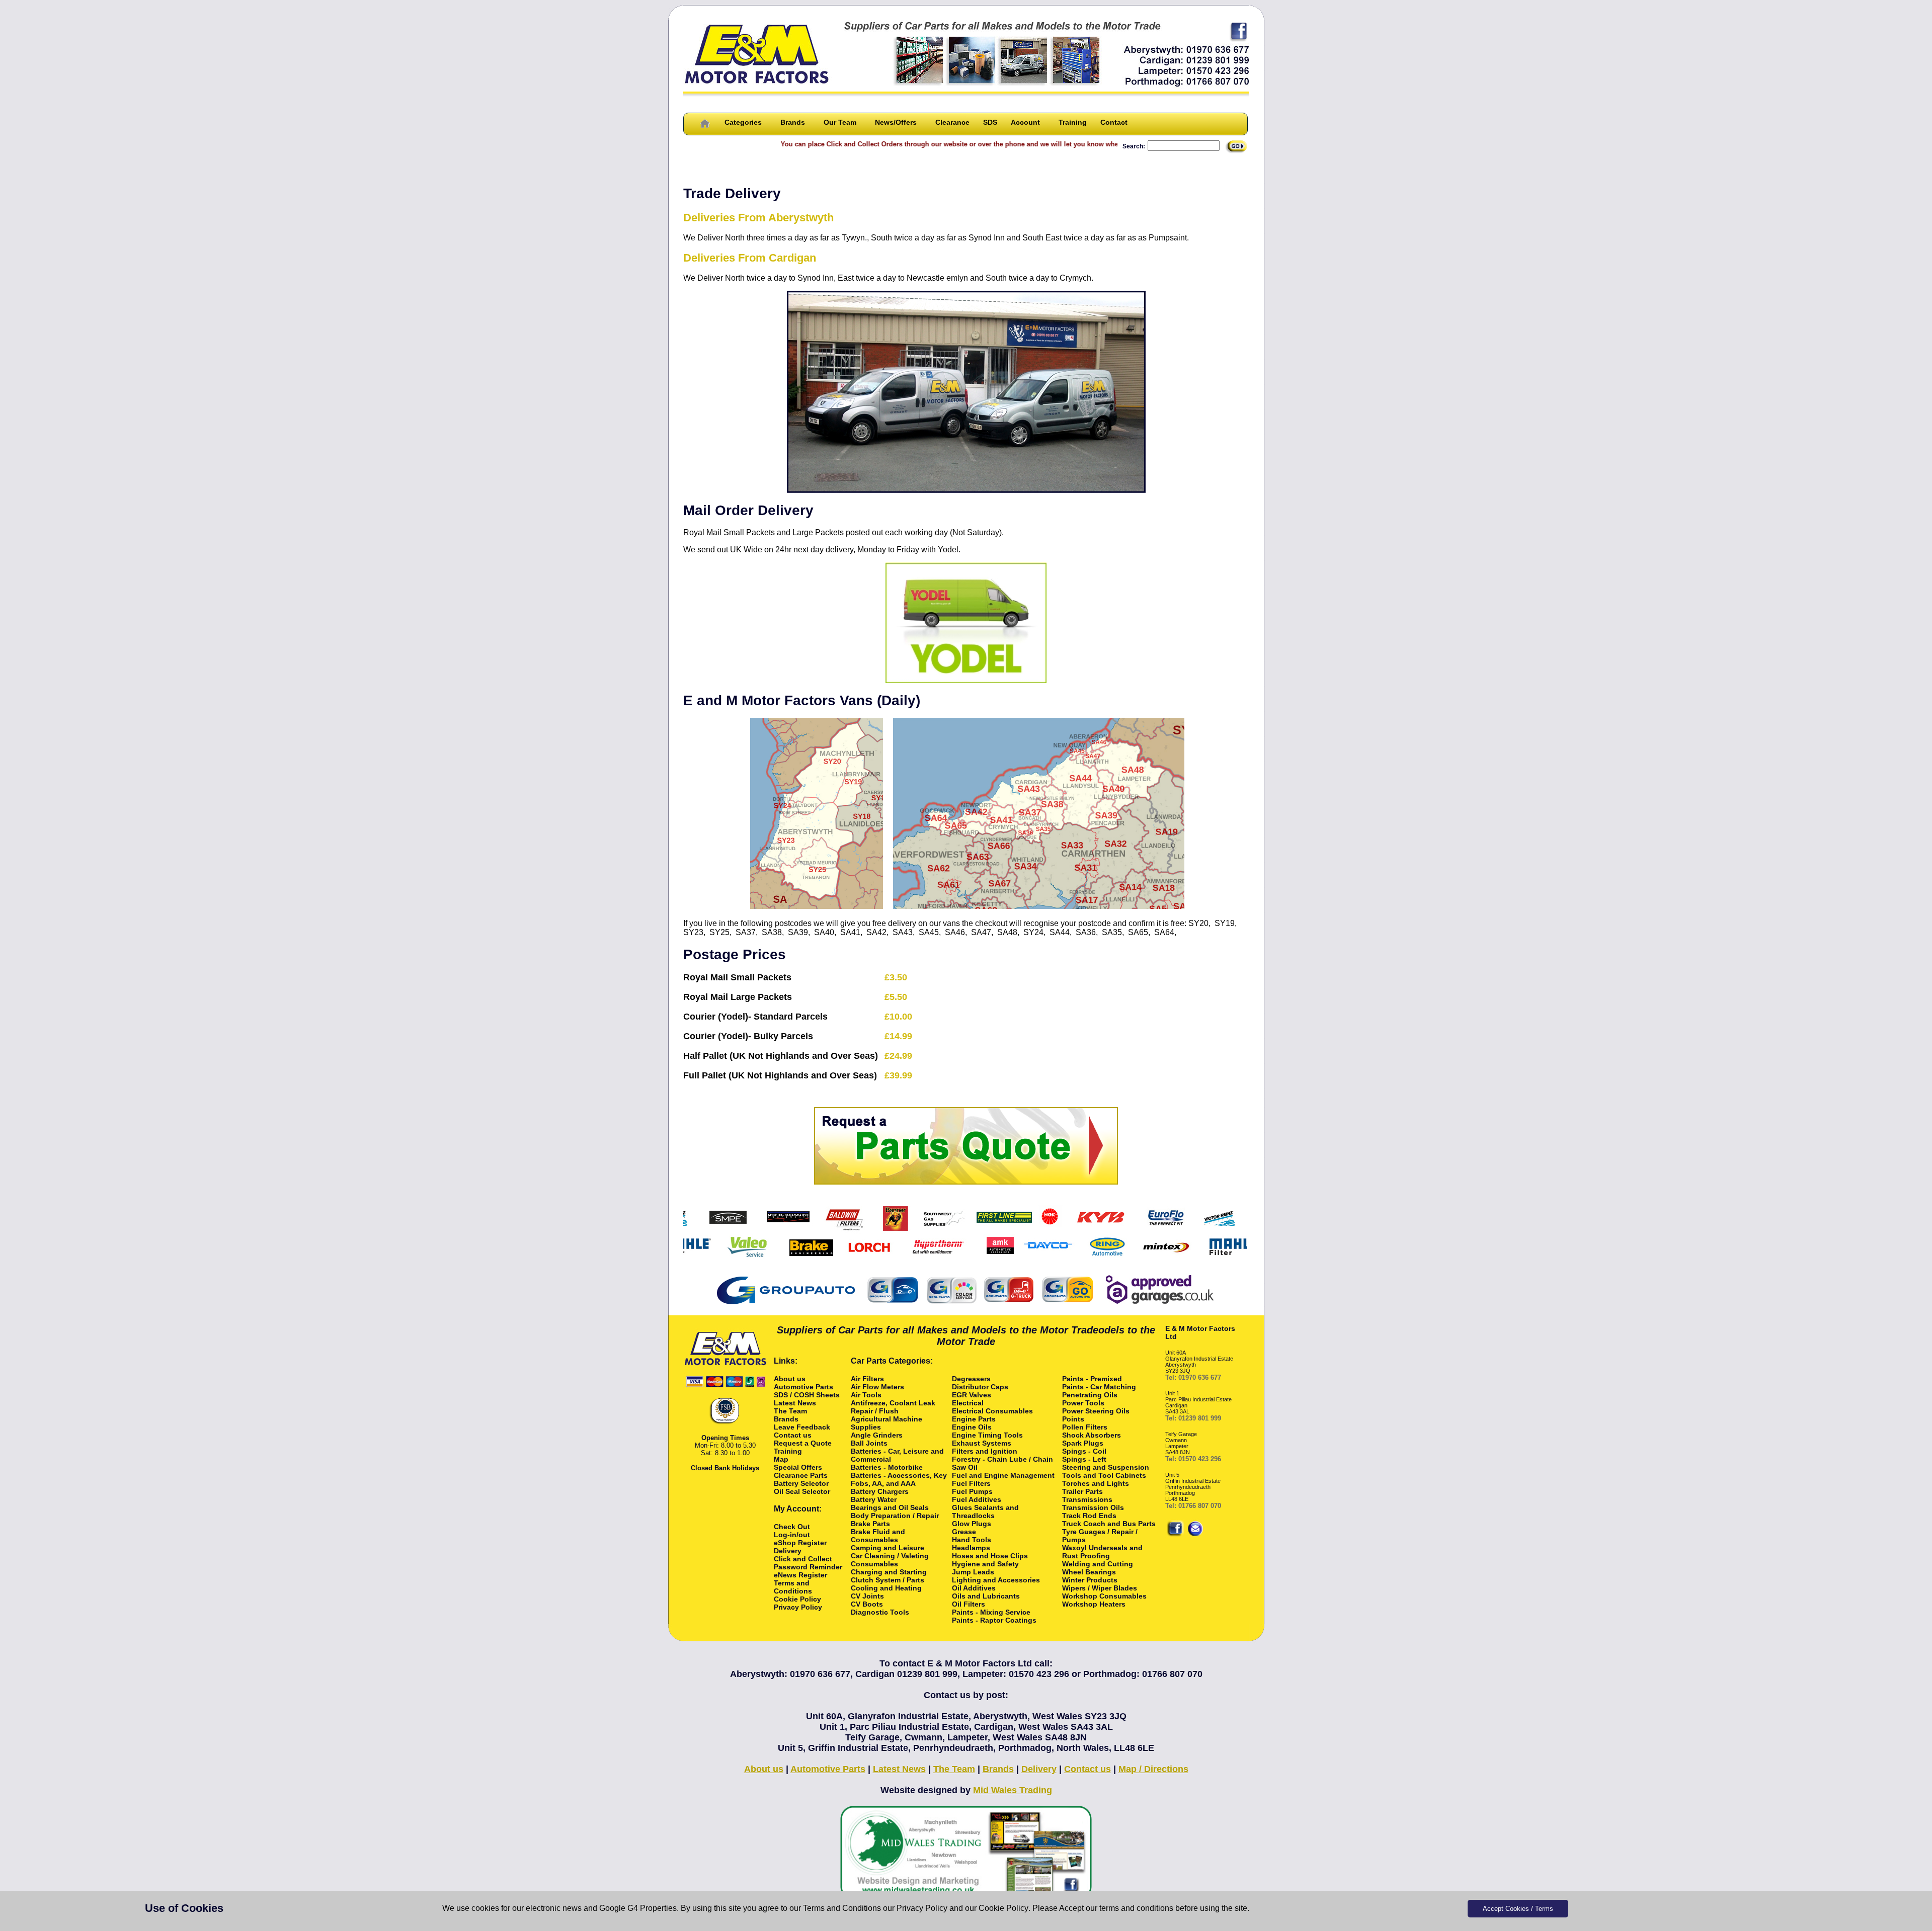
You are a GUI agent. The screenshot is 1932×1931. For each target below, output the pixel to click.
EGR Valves (972, 1395)
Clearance (952, 122)
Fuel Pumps (972, 1491)
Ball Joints (869, 1443)
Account (1025, 122)
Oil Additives (974, 1588)
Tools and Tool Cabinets (1104, 1475)
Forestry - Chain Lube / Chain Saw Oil (1002, 1463)
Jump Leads (973, 1572)
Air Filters (867, 1379)
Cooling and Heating (886, 1588)
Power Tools (1083, 1403)
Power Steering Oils (1096, 1411)
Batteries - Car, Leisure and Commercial (897, 1455)
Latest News (795, 1403)
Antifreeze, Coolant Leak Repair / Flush (893, 1407)
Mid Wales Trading (1013, 1790)
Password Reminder (808, 1567)
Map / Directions (1153, 1769)
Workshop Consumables (1104, 1596)
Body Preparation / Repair (895, 1516)
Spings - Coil (1084, 1451)
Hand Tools (972, 1540)
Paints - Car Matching (1099, 1387)
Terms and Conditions (842, 1908)
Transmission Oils (1093, 1507)
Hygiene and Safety (985, 1564)
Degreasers (971, 1379)
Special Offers (798, 1467)
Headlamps (971, 1548)
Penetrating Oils (1090, 1395)
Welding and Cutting (1098, 1564)
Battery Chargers (880, 1491)
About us (790, 1379)
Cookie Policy (1003, 1908)
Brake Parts (870, 1524)
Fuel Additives (977, 1499)
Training (1073, 122)
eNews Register (800, 1575)
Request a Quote (803, 1443)
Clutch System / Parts (888, 1580)
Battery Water (874, 1499)
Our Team (840, 122)
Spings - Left (1084, 1459)
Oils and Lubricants (986, 1596)
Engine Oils (972, 1427)
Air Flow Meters (877, 1387)
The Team (790, 1411)
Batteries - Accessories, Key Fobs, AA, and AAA (899, 1479)
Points (1073, 1419)
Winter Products (1090, 1580)
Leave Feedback (802, 1427)
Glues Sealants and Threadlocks (985, 1512)
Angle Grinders (877, 1435)
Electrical (968, 1403)
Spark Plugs (1083, 1443)
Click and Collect (803, 1559)
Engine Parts (974, 1419)
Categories (743, 122)
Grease (964, 1532)
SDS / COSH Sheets (807, 1395)
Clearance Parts (801, 1475)
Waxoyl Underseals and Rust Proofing (1102, 1552)
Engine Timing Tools (987, 1435)
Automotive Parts (803, 1387)
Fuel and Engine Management (1003, 1475)
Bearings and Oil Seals (890, 1507)
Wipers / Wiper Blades (1100, 1588)
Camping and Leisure (888, 1548)
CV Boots (867, 1604)
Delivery (788, 1551)
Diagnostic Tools (880, 1612)
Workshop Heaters (1094, 1604)
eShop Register (800, 1543)
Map (781, 1459)
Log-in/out (792, 1535)
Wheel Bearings (1089, 1572)
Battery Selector (801, 1483)
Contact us (793, 1435)
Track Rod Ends (1089, 1516)
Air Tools (866, 1395)
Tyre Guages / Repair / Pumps (1100, 1536)
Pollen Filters (1085, 1427)
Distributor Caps (980, 1387)
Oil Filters (969, 1604)
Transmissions (1087, 1499)
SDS (990, 122)
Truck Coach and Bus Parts (1109, 1524)
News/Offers (896, 122)
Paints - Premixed (1092, 1379)
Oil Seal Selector (802, 1491)
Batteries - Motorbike (887, 1467)
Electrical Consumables (992, 1411)
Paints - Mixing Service (991, 1612)
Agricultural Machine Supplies (887, 1423)
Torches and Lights (1096, 1483)
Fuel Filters (971, 1483)
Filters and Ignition (985, 1451)
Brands (793, 122)
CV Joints (867, 1596)
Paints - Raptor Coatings (994, 1620)
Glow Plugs (972, 1524)
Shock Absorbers (1092, 1435)
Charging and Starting (889, 1572)
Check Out (792, 1527)
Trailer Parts (1082, 1491)
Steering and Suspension (1106, 1467)
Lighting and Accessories (996, 1580)
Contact (1114, 122)
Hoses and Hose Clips (990, 1556)
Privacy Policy (922, 1908)
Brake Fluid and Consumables (878, 1536)
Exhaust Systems (982, 1443)
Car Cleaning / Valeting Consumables (890, 1560)
